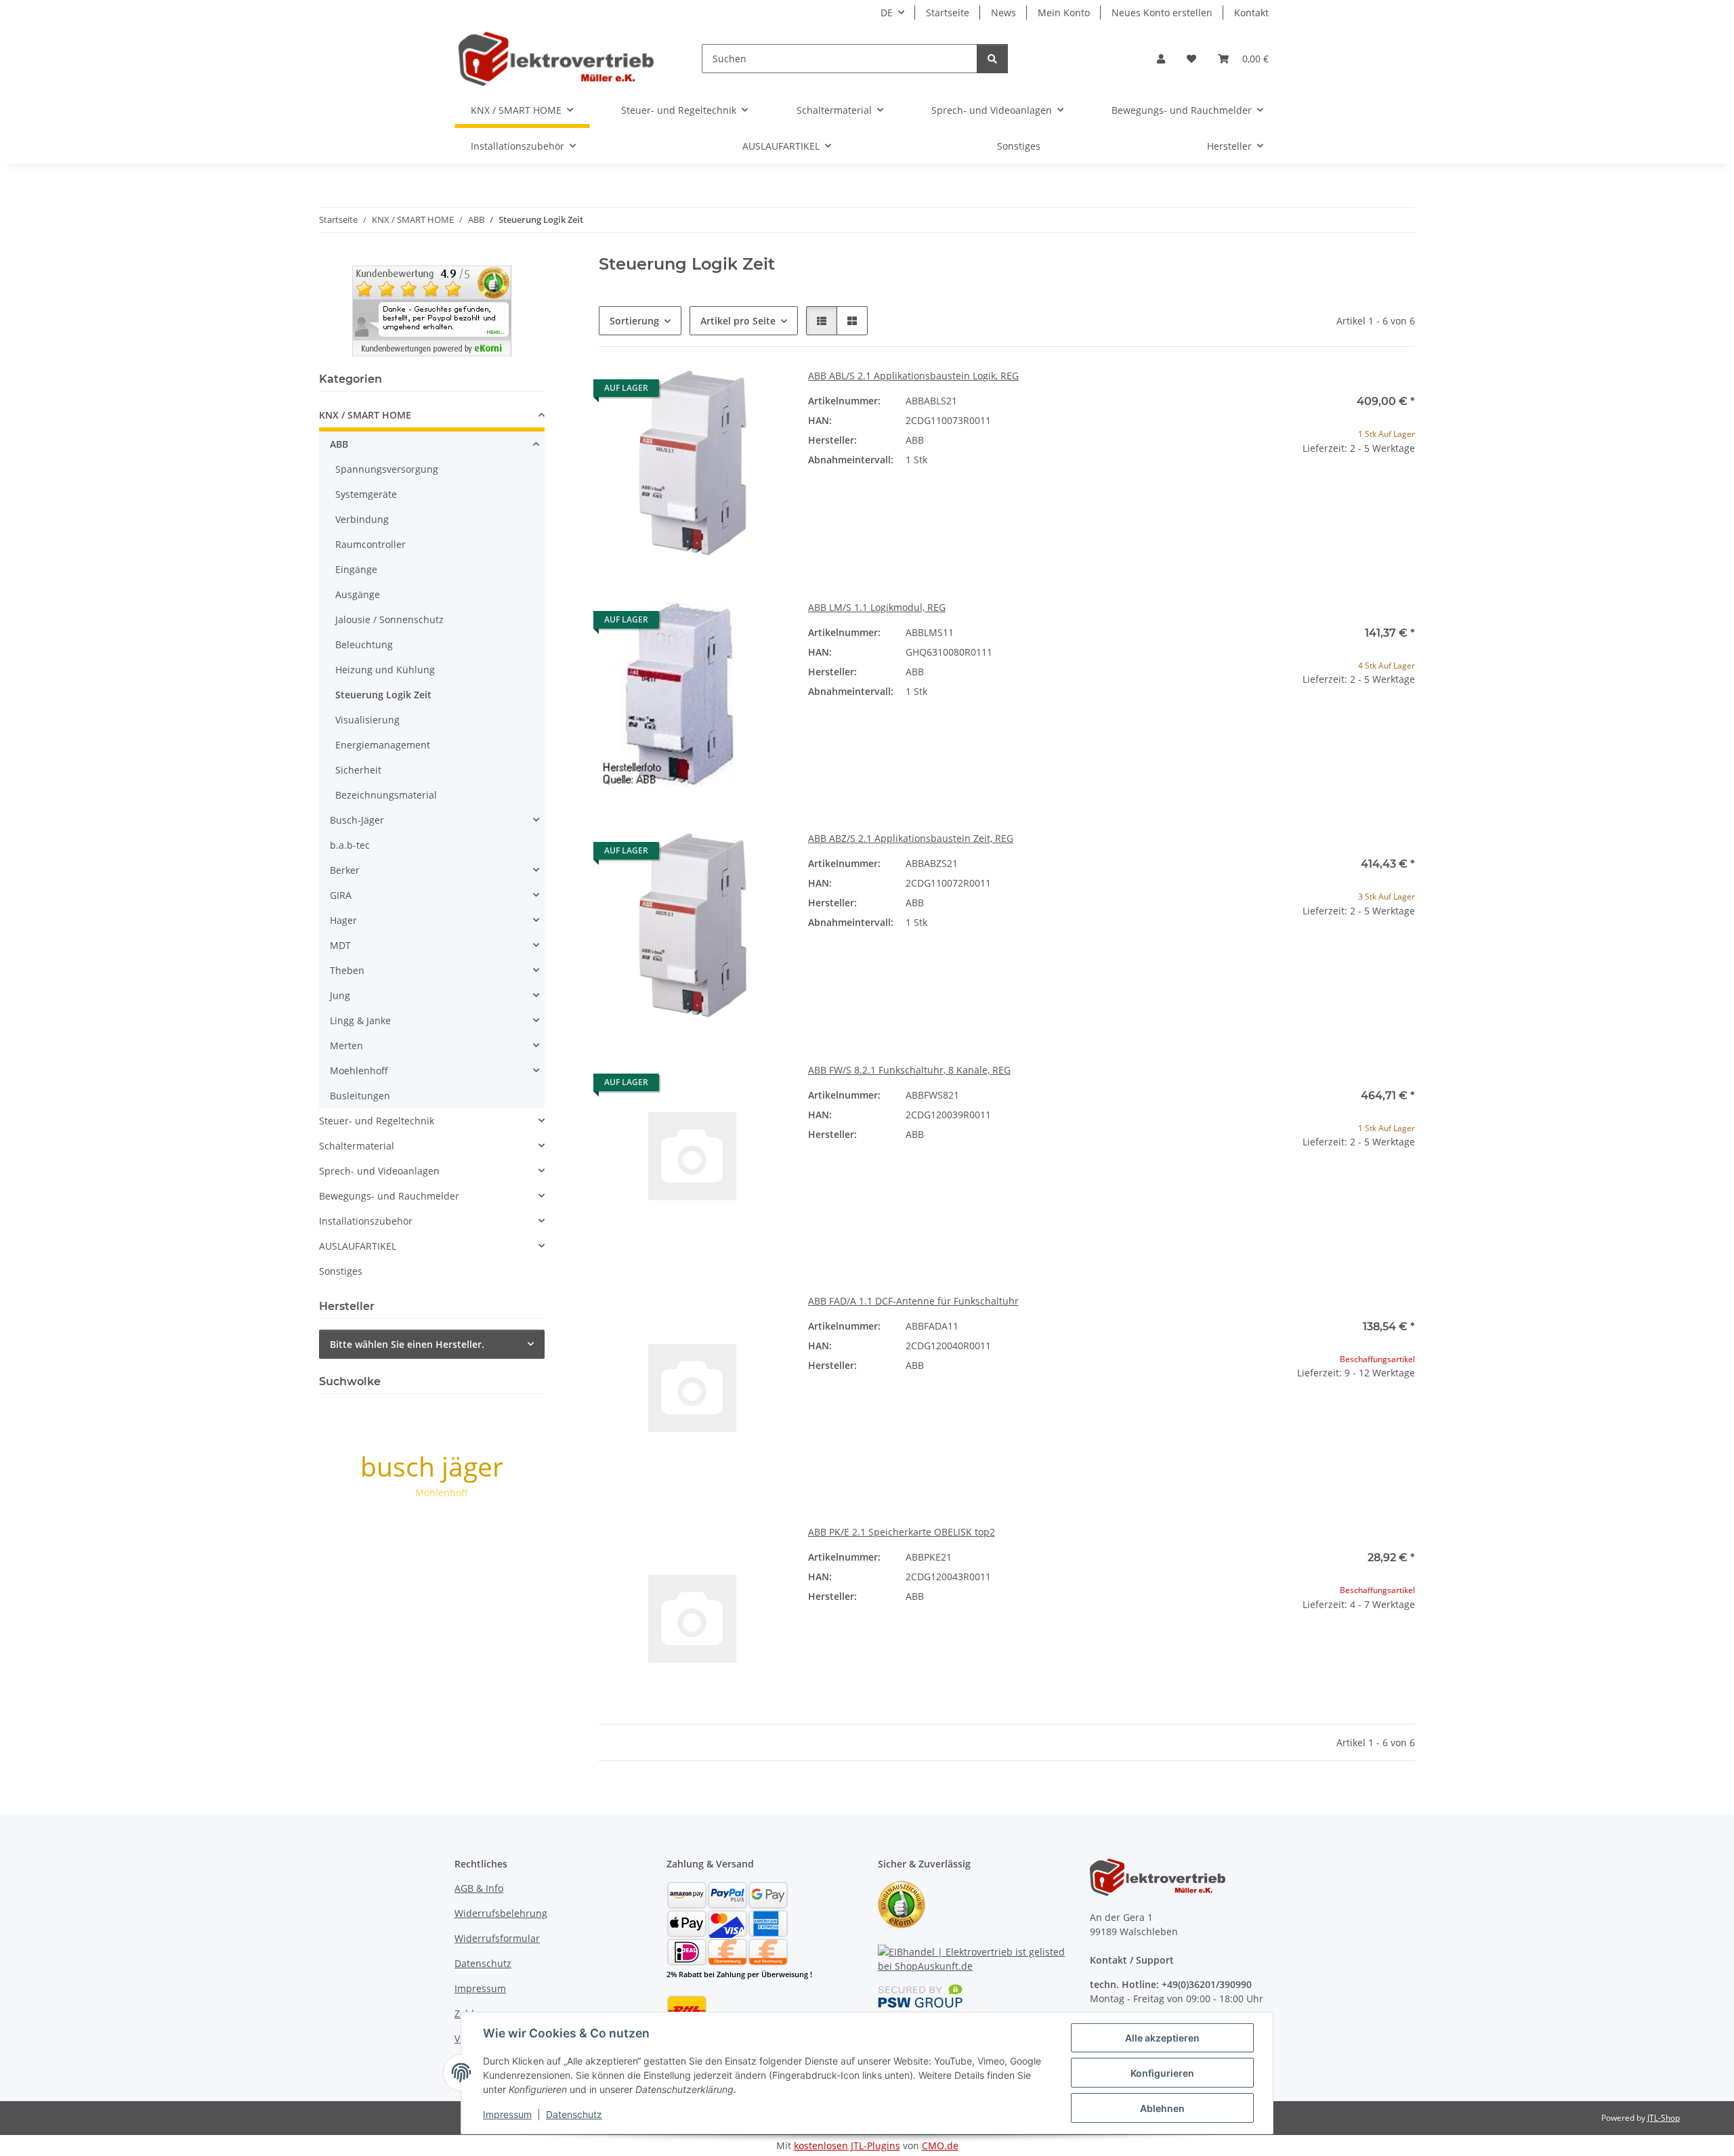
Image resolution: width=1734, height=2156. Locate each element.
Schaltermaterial (357, 1146)
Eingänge (356, 569)
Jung (340, 995)
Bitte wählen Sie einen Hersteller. (407, 1344)
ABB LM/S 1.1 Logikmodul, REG (877, 607)
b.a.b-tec (350, 845)
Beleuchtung (364, 644)
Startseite (948, 13)
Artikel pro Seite (738, 321)
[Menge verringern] (1238, 491)
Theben (347, 970)
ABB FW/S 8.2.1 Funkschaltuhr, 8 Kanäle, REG (909, 1070)
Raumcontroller (371, 544)
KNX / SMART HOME (365, 415)
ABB (339, 444)
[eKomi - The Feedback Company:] (902, 1903)
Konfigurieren (1162, 2073)
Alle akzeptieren (1162, 2038)
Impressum (507, 2114)
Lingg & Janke (360, 1020)
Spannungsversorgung (387, 469)
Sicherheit (358, 770)
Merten (346, 1045)
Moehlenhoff (359, 1071)
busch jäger (432, 1466)
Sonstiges (341, 1271)
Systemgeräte (366, 494)
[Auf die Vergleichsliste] (728, 392)
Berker (345, 870)
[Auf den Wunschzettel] (763, 392)
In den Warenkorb (1321, 531)
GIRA (341, 895)
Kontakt (1251, 13)
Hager (343, 920)
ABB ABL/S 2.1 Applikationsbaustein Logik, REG (913, 376)
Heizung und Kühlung (385, 670)
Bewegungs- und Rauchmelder (389, 1196)
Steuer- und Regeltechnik (377, 1121)
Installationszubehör (366, 1221)
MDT (340, 945)
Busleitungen (360, 1096)
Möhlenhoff (442, 1493)
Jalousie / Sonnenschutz (389, 619)
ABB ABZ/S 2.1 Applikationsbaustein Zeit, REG (911, 838)
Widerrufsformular (497, 1938)
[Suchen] (992, 59)
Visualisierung (367, 720)
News (1003, 13)
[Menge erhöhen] (1404, 491)
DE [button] (887, 13)
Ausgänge (358, 594)
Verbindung (362, 519)
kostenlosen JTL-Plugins (847, 2146)
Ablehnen (1162, 2108)
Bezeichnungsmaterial (386, 795)
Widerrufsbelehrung (501, 1913)
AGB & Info (479, 1888)
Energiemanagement (383, 745)
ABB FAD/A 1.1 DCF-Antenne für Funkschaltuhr (913, 1301)
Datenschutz (574, 2114)
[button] (1161, 59)
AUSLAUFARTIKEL (358, 1246)
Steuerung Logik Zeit (383, 695)
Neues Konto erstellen (1162, 13)
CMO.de (940, 2146)
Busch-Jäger (357, 820)
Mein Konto (1064, 13)
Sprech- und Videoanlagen (379, 1171)
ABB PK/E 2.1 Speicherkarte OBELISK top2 (902, 1532)
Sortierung (634, 321)
